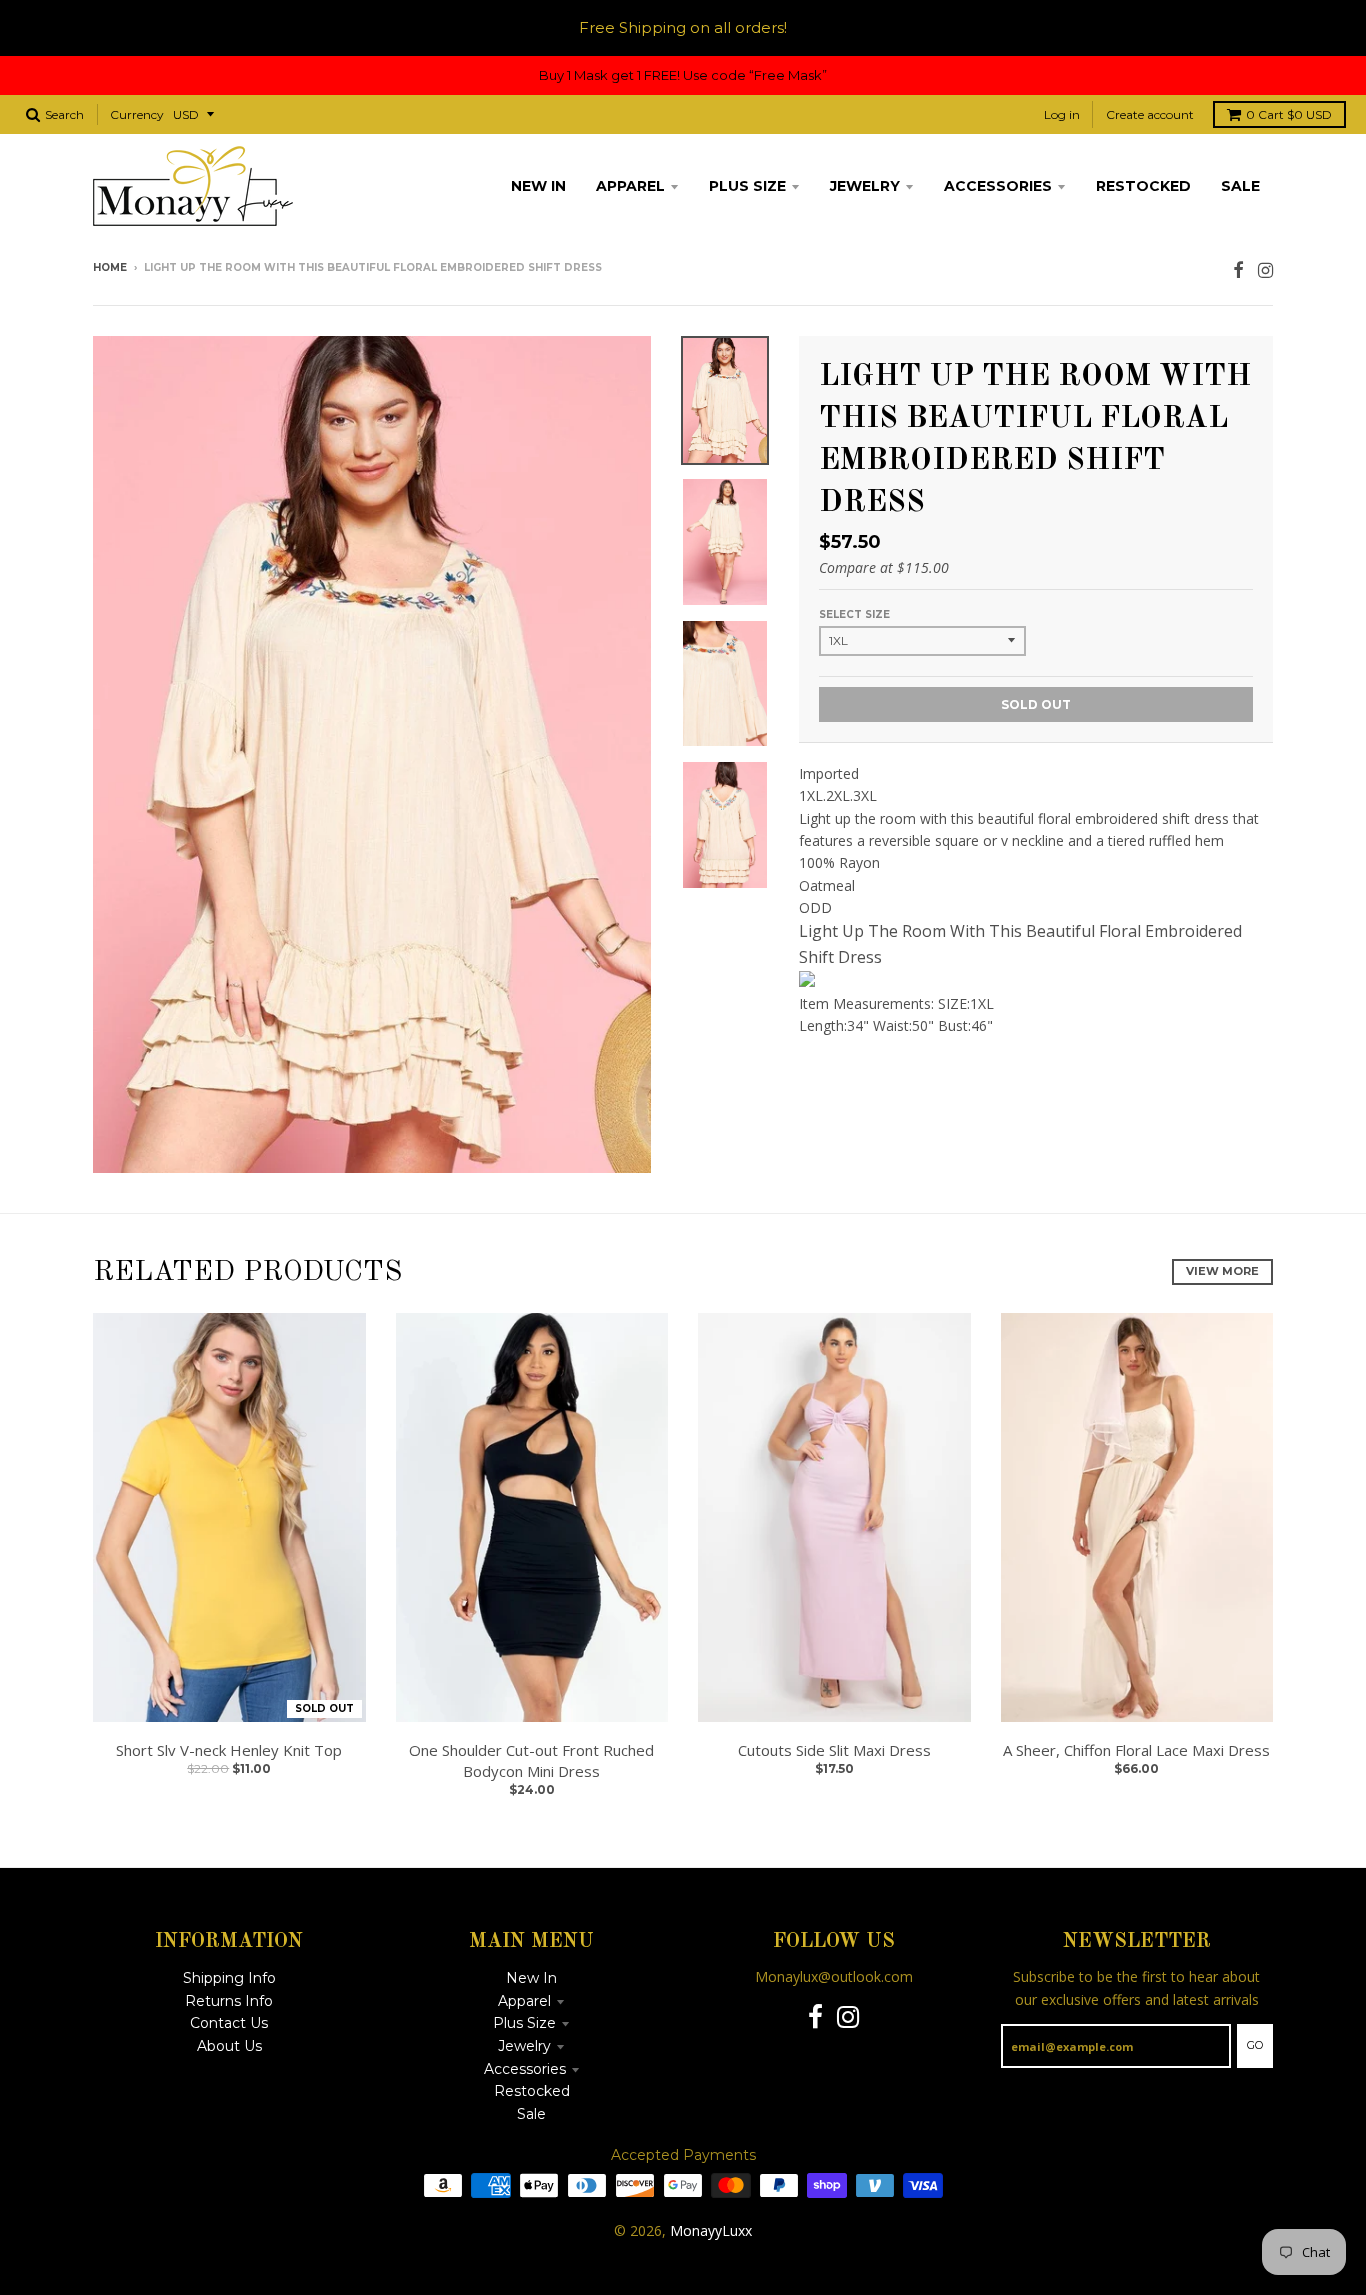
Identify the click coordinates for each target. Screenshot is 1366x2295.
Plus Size (524, 2023)
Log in (1062, 114)
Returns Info (229, 2001)
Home (110, 267)
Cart (1289, 114)
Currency (137, 114)
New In (531, 1978)
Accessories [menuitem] (998, 186)
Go (1255, 2045)
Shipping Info (229, 1978)
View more (1222, 1271)
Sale (531, 2114)
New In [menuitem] (538, 186)
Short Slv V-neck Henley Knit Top (229, 1750)
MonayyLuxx (711, 2230)
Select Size (854, 614)
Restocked (532, 2091)
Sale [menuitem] (1240, 186)
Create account (1150, 114)
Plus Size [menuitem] (747, 186)
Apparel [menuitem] (630, 186)
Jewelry (524, 2046)
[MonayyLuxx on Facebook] (1238, 269)
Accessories (525, 2069)
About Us (229, 2046)
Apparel (524, 2001)
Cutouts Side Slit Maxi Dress (834, 1750)
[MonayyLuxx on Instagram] (1265, 269)
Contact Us (229, 2023)
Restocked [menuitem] (1143, 186)
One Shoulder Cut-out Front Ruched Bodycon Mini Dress (531, 1760)
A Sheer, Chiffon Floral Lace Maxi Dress (1136, 1750)
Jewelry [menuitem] (865, 186)
